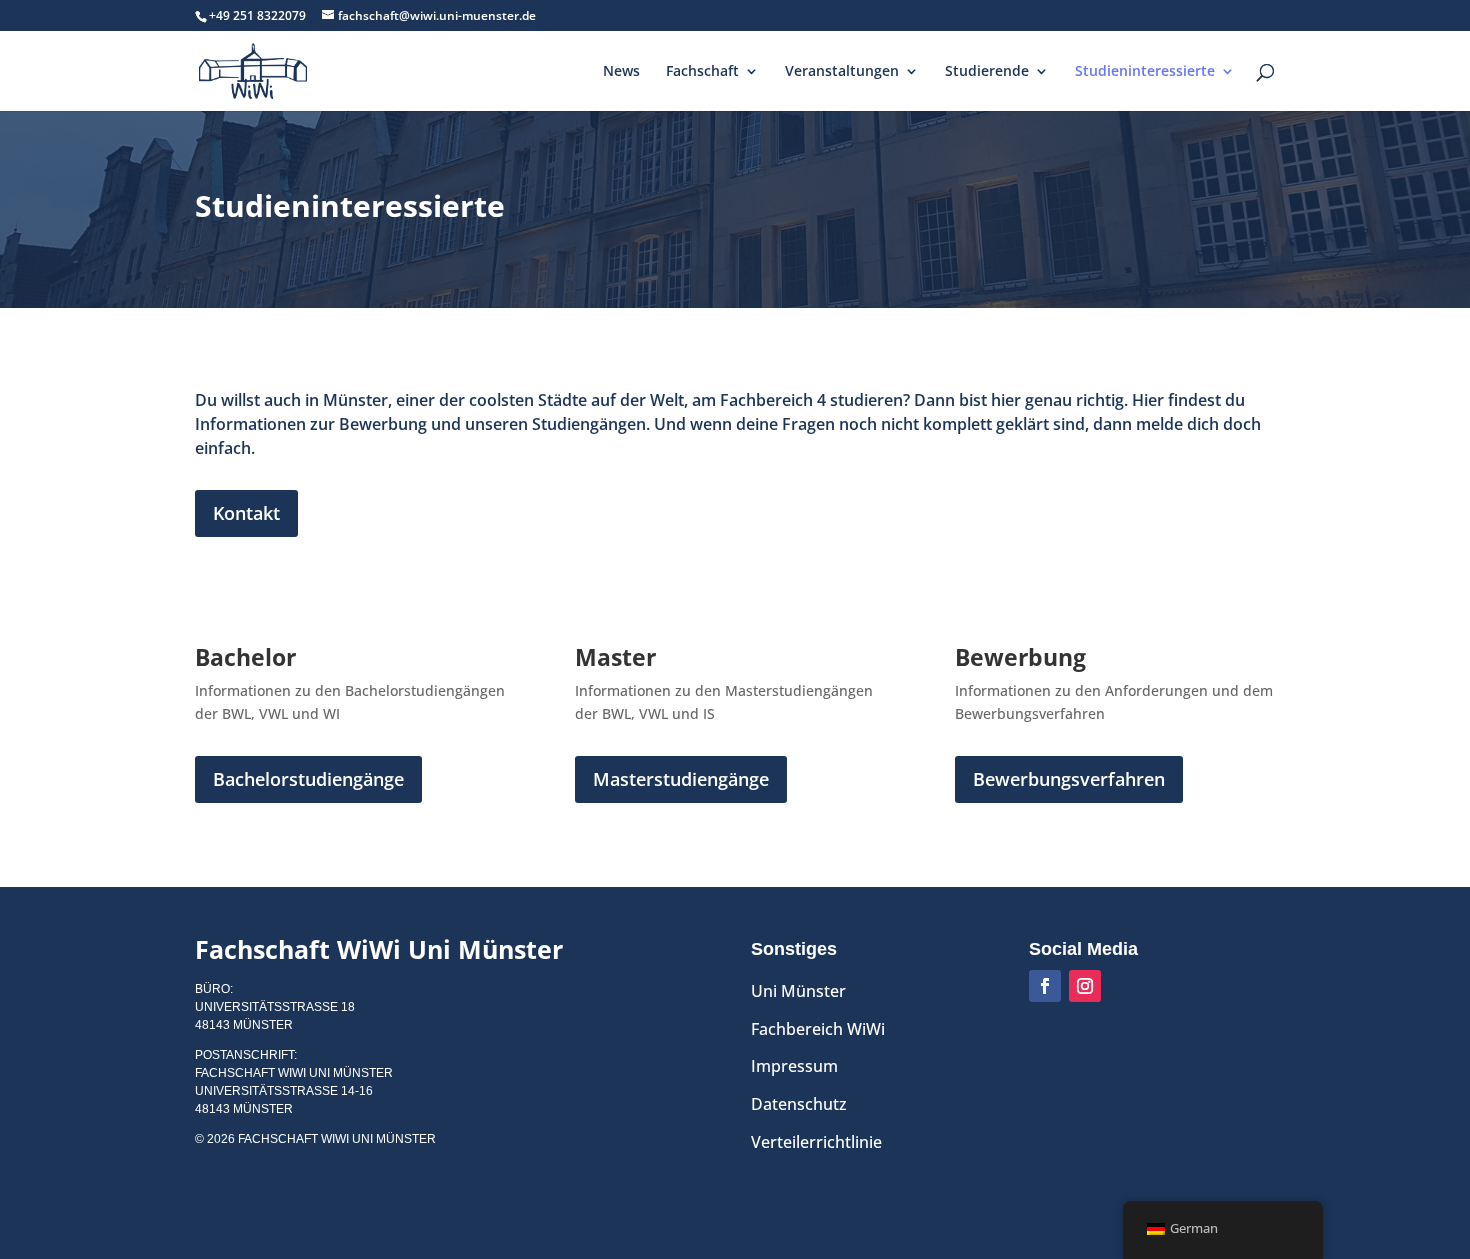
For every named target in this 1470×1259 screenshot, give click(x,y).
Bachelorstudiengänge (308, 779)
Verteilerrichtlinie (816, 1142)
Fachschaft (702, 72)
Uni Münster (798, 991)
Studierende (987, 72)
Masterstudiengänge (681, 779)
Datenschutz (799, 1104)
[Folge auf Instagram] (1085, 986)
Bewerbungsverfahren (1069, 779)
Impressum (794, 1066)
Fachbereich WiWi (818, 1029)
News (621, 72)
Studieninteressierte (1145, 72)
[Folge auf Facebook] (1045, 986)
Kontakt (246, 513)
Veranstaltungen (842, 72)
